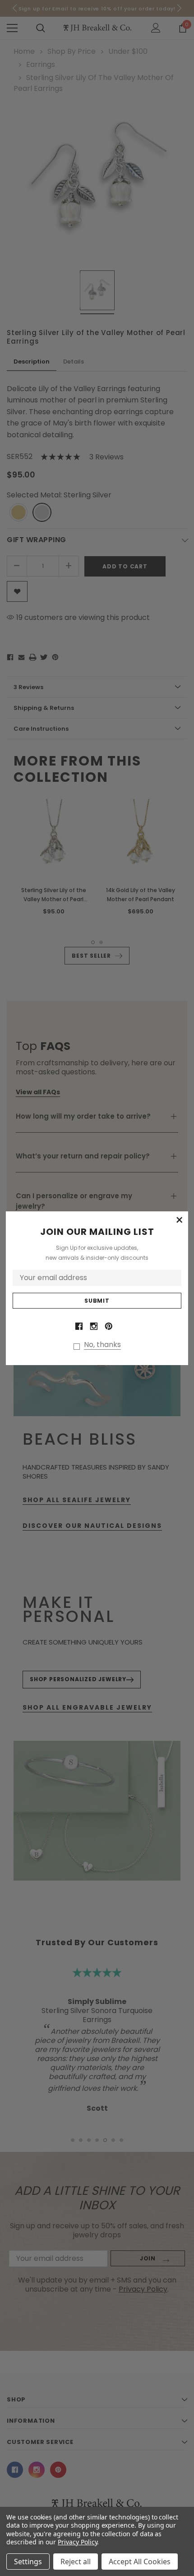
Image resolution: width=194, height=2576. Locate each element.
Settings (28, 2562)
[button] (179, 1220)
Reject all (76, 2562)
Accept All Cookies (140, 2562)
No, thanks (102, 1345)
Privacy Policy (77, 2542)
